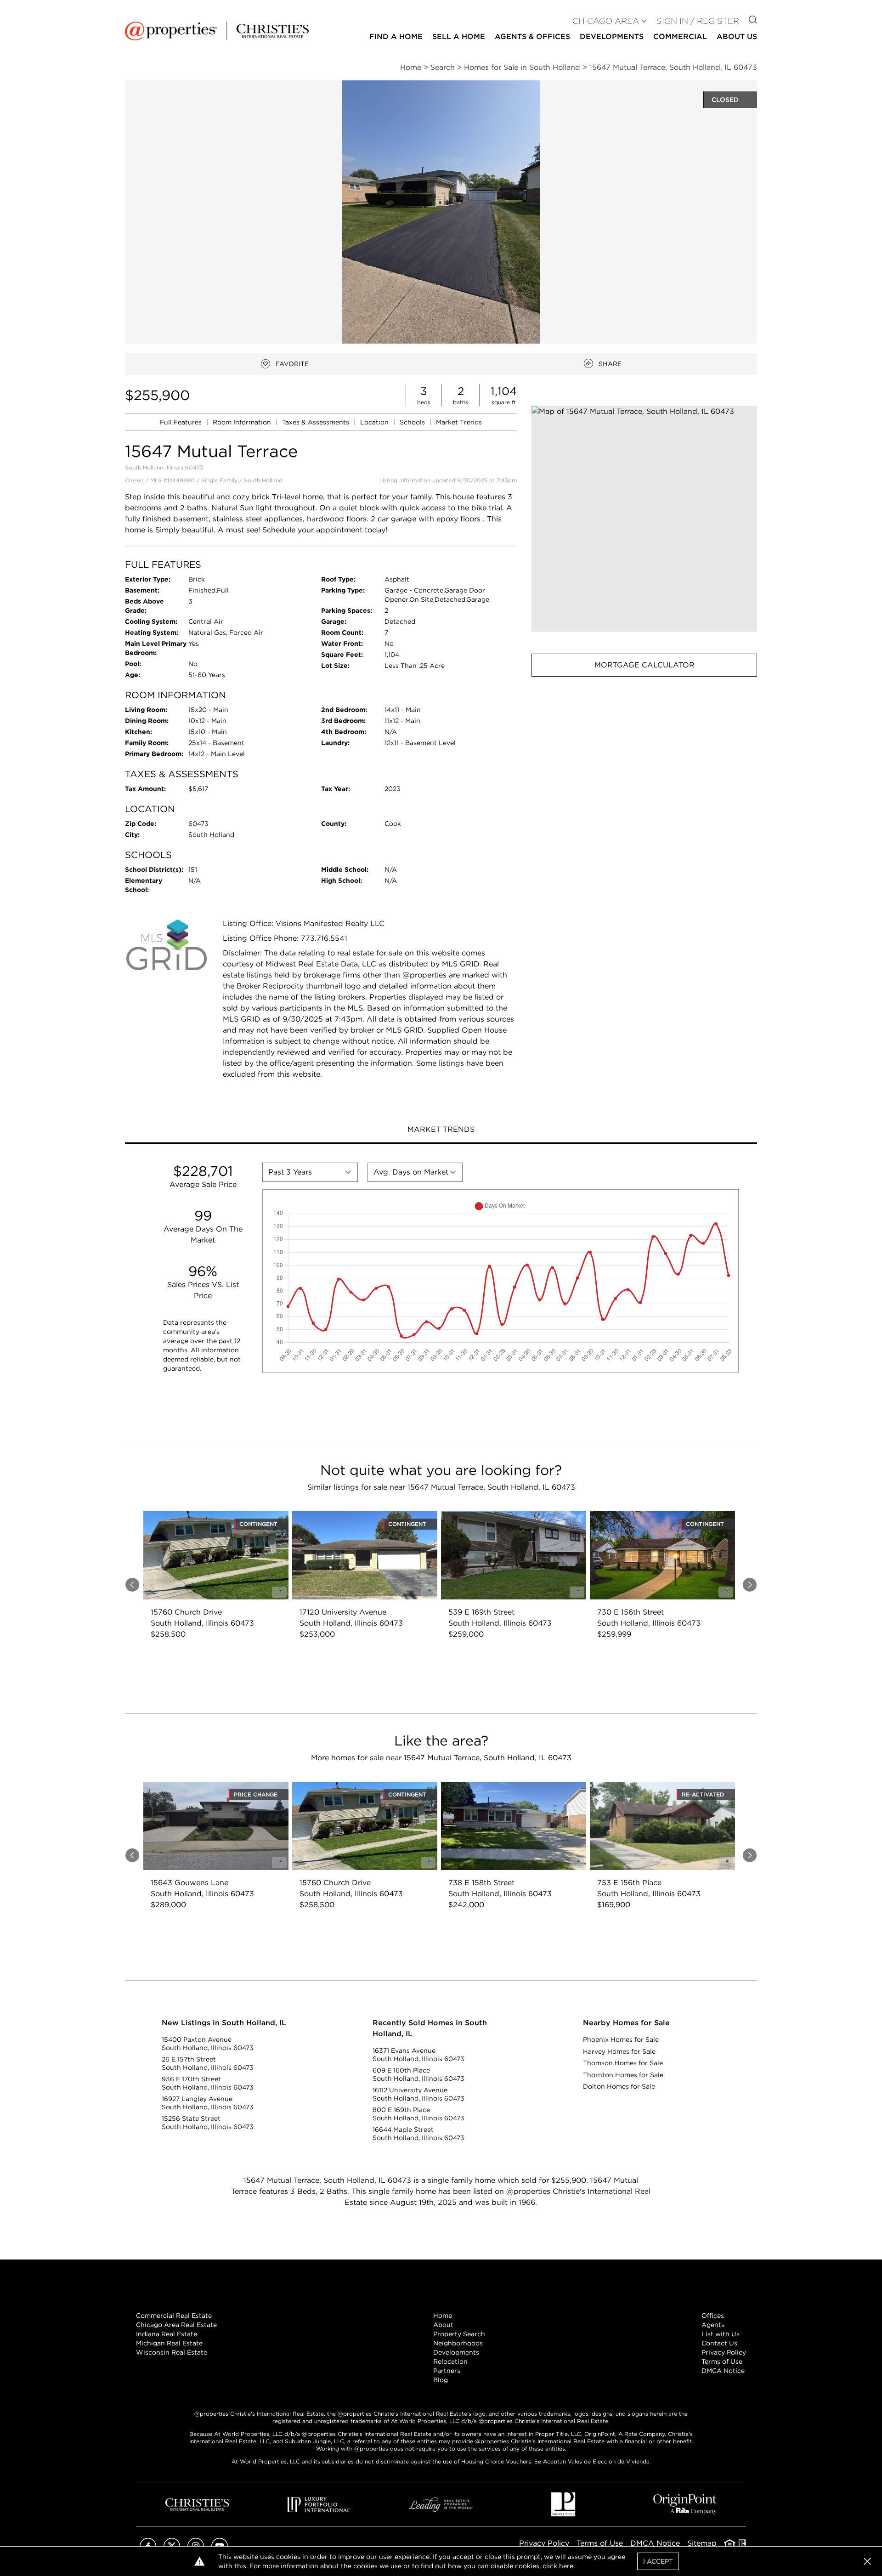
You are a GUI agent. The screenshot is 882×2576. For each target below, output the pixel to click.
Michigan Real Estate (169, 2343)
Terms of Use (722, 2361)
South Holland (263, 480)
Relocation (450, 2361)
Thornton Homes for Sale (623, 2075)
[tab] (441, 1130)
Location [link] (375, 422)
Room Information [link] (243, 422)
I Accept (658, 2561)
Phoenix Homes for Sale (621, 2039)
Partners (447, 2371)
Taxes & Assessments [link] (317, 422)
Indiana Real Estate (167, 2334)
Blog (441, 2380)
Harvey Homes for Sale (619, 2051)
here (566, 2566)
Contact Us (719, 2343)
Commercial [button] (680, 37)
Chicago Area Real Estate (176, 2325)
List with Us (721, 2334)
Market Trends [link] (459, 422)
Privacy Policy (724, 2352)
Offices (713, 2316)
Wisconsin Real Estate (172, 2352)
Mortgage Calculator (645, 665)
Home (443, 2316)
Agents (713, 2325)
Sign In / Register (698, 21)
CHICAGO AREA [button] (606, 21)
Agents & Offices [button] (532, 37)
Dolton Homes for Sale (619, 2086)
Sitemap (702, 2543)
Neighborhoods (458, 2343)
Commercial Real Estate (174, 2316)
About (443, 2325)
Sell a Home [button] (459, 37)
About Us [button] (737, 37)
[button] (644, 519)
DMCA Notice (723, 2371)
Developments (612, 37)
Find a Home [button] (396, 37)
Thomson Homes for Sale (623, 2063)
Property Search (459, 2334)
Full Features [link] (182, 422)
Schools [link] (413, 422)
